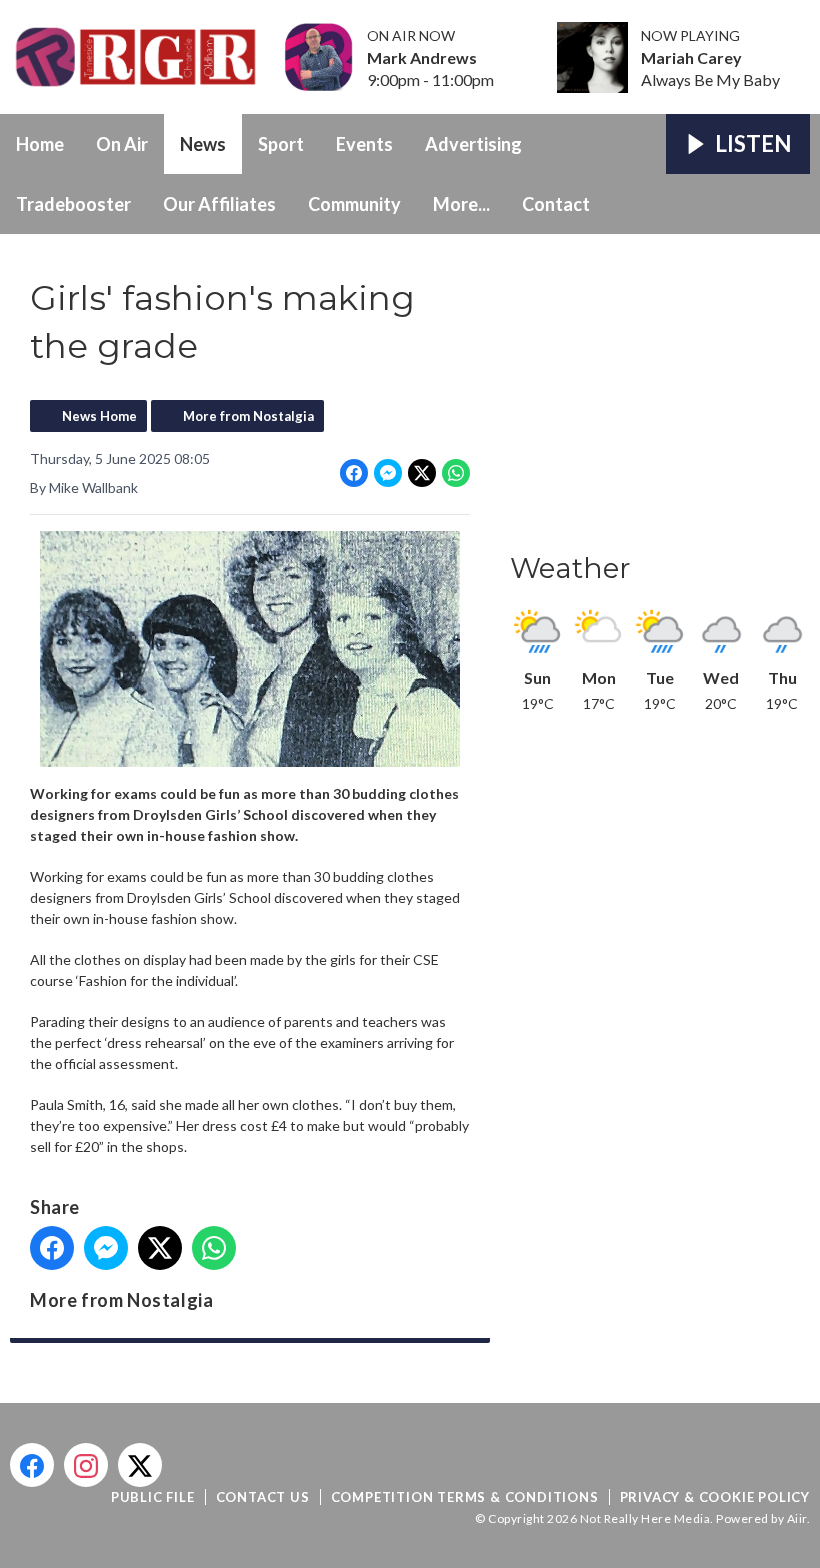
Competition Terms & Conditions (465, 1497)
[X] (140, 1465)
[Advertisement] (660, 399)
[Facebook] (32, 1465)
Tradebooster (73, 204)
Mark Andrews (422, 58)
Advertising (473, 144)
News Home (99, 416)
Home (40, 144)
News (203, 144)
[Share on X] (422, 473)
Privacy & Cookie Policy (715, 1497)
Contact (556, 204)
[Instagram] (86, 1465)
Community (354, 204)
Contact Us (263, 1497)
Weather (570, 568)
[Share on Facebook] (354, 473)
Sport (281, 144)
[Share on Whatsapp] (456, 473)
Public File (153, 1497)
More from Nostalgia (248, 416)
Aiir (797, 1518)
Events (364, 144)
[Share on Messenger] (388, 473)
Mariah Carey (691, 58)
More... (461, 204)
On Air (122, 144)
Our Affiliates (219, 204)
